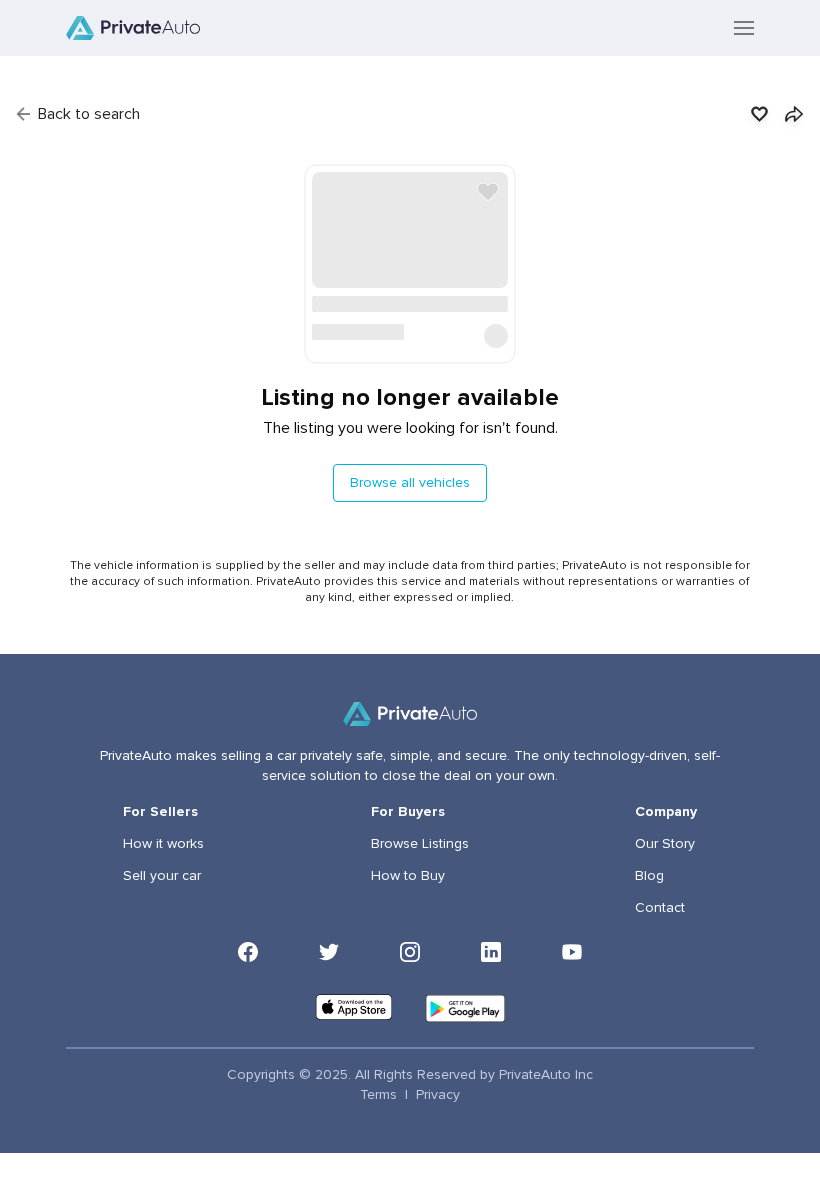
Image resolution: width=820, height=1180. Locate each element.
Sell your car (162, 876)
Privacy (438, 1095)
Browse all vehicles (410, 483)
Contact (660, 908)
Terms (378, 1095)
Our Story (665, 844)
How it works (163, 844)
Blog (649, 876)
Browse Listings (420, 844)
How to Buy (408, 876)
